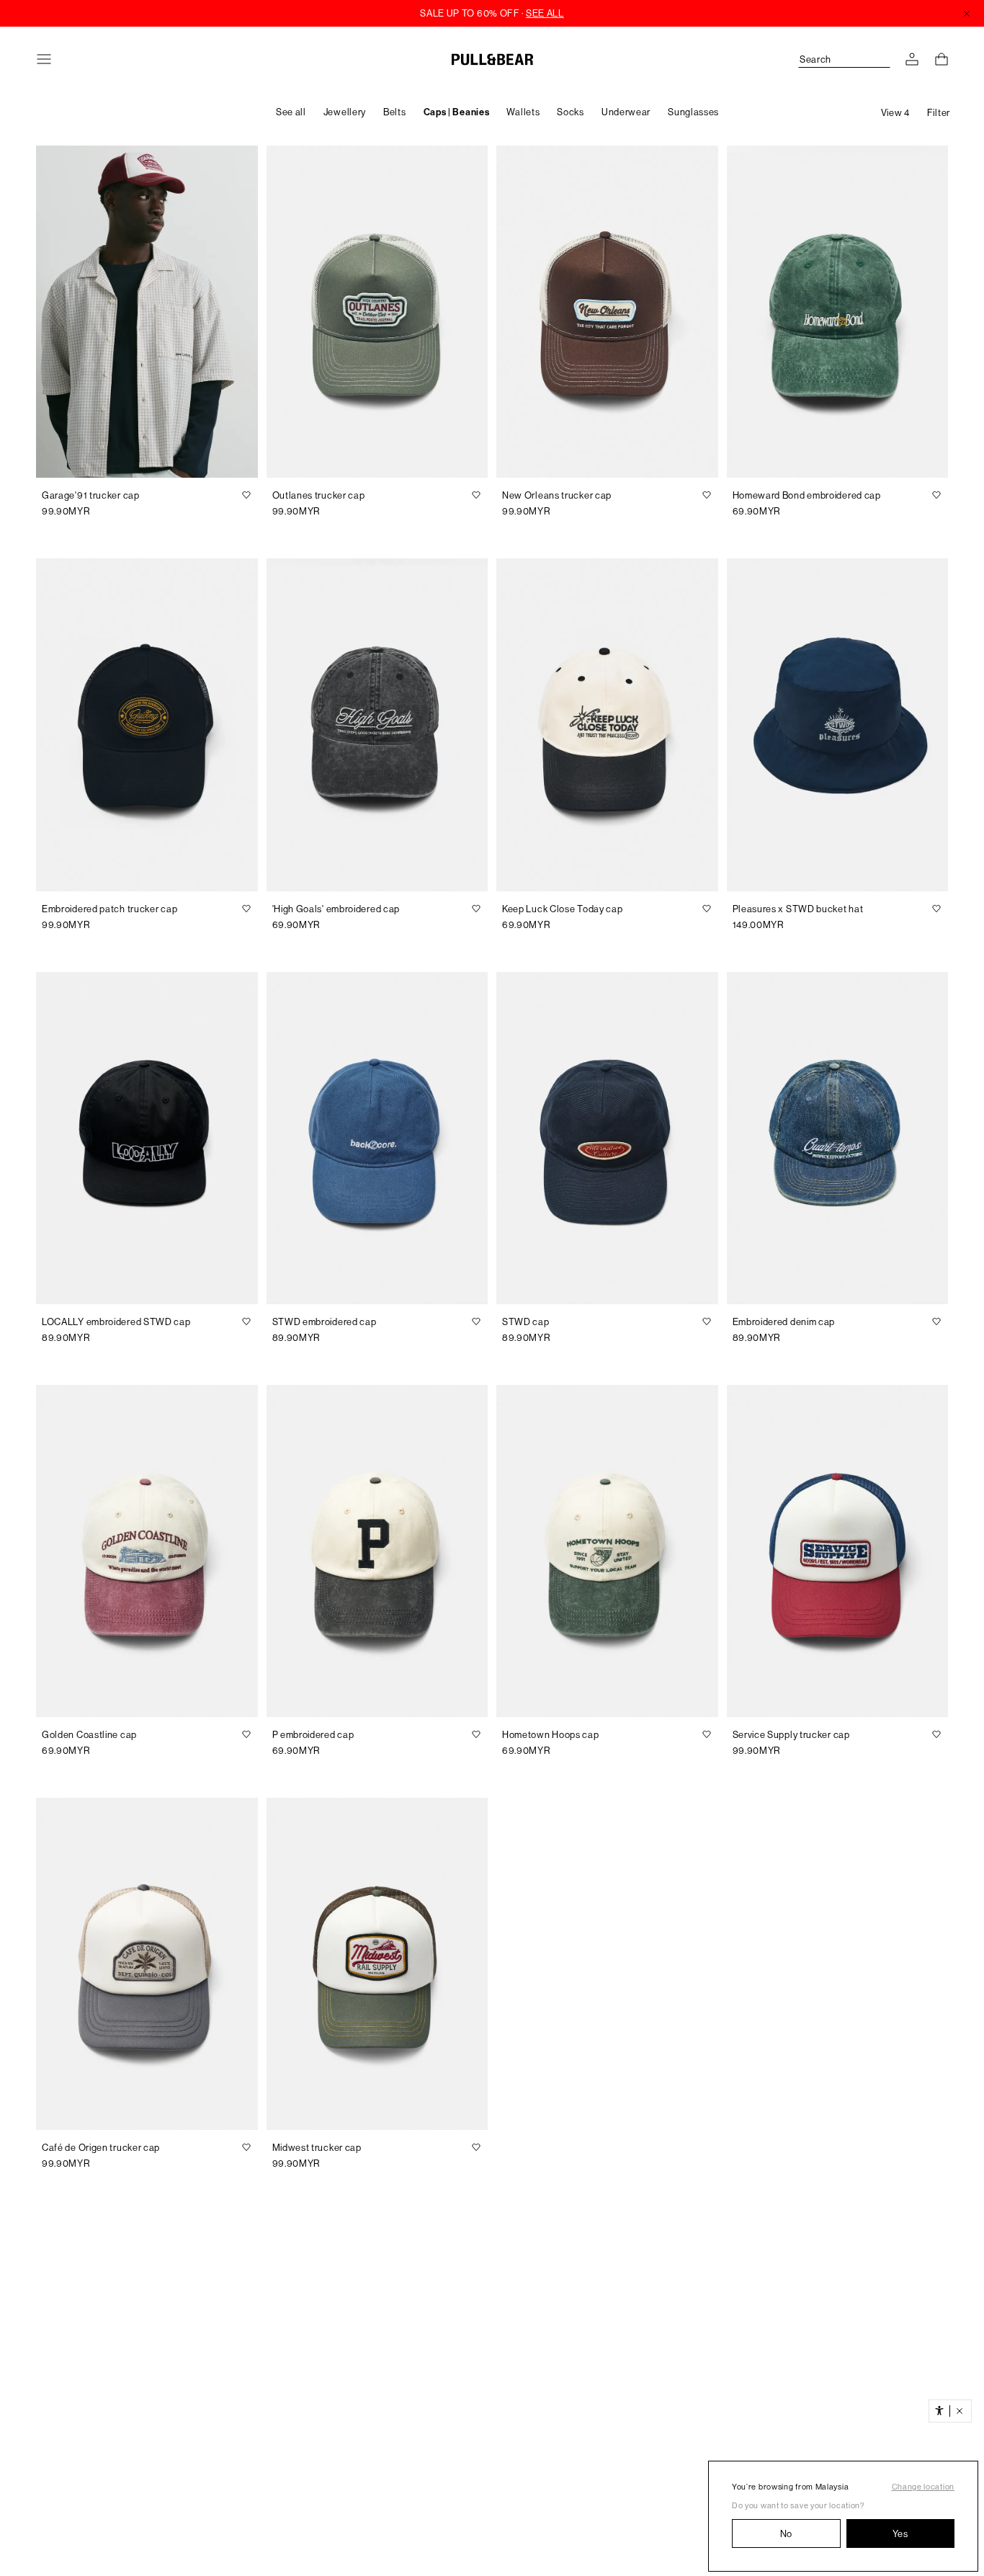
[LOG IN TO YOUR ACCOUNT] (912, 59)
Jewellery (345, 112)
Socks (571, 112)
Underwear (626, 112)
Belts (395, 112)
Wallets (523, 112)
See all (291, 112)
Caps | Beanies (457, 112)
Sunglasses (693, 112)
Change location (923, 2487)
